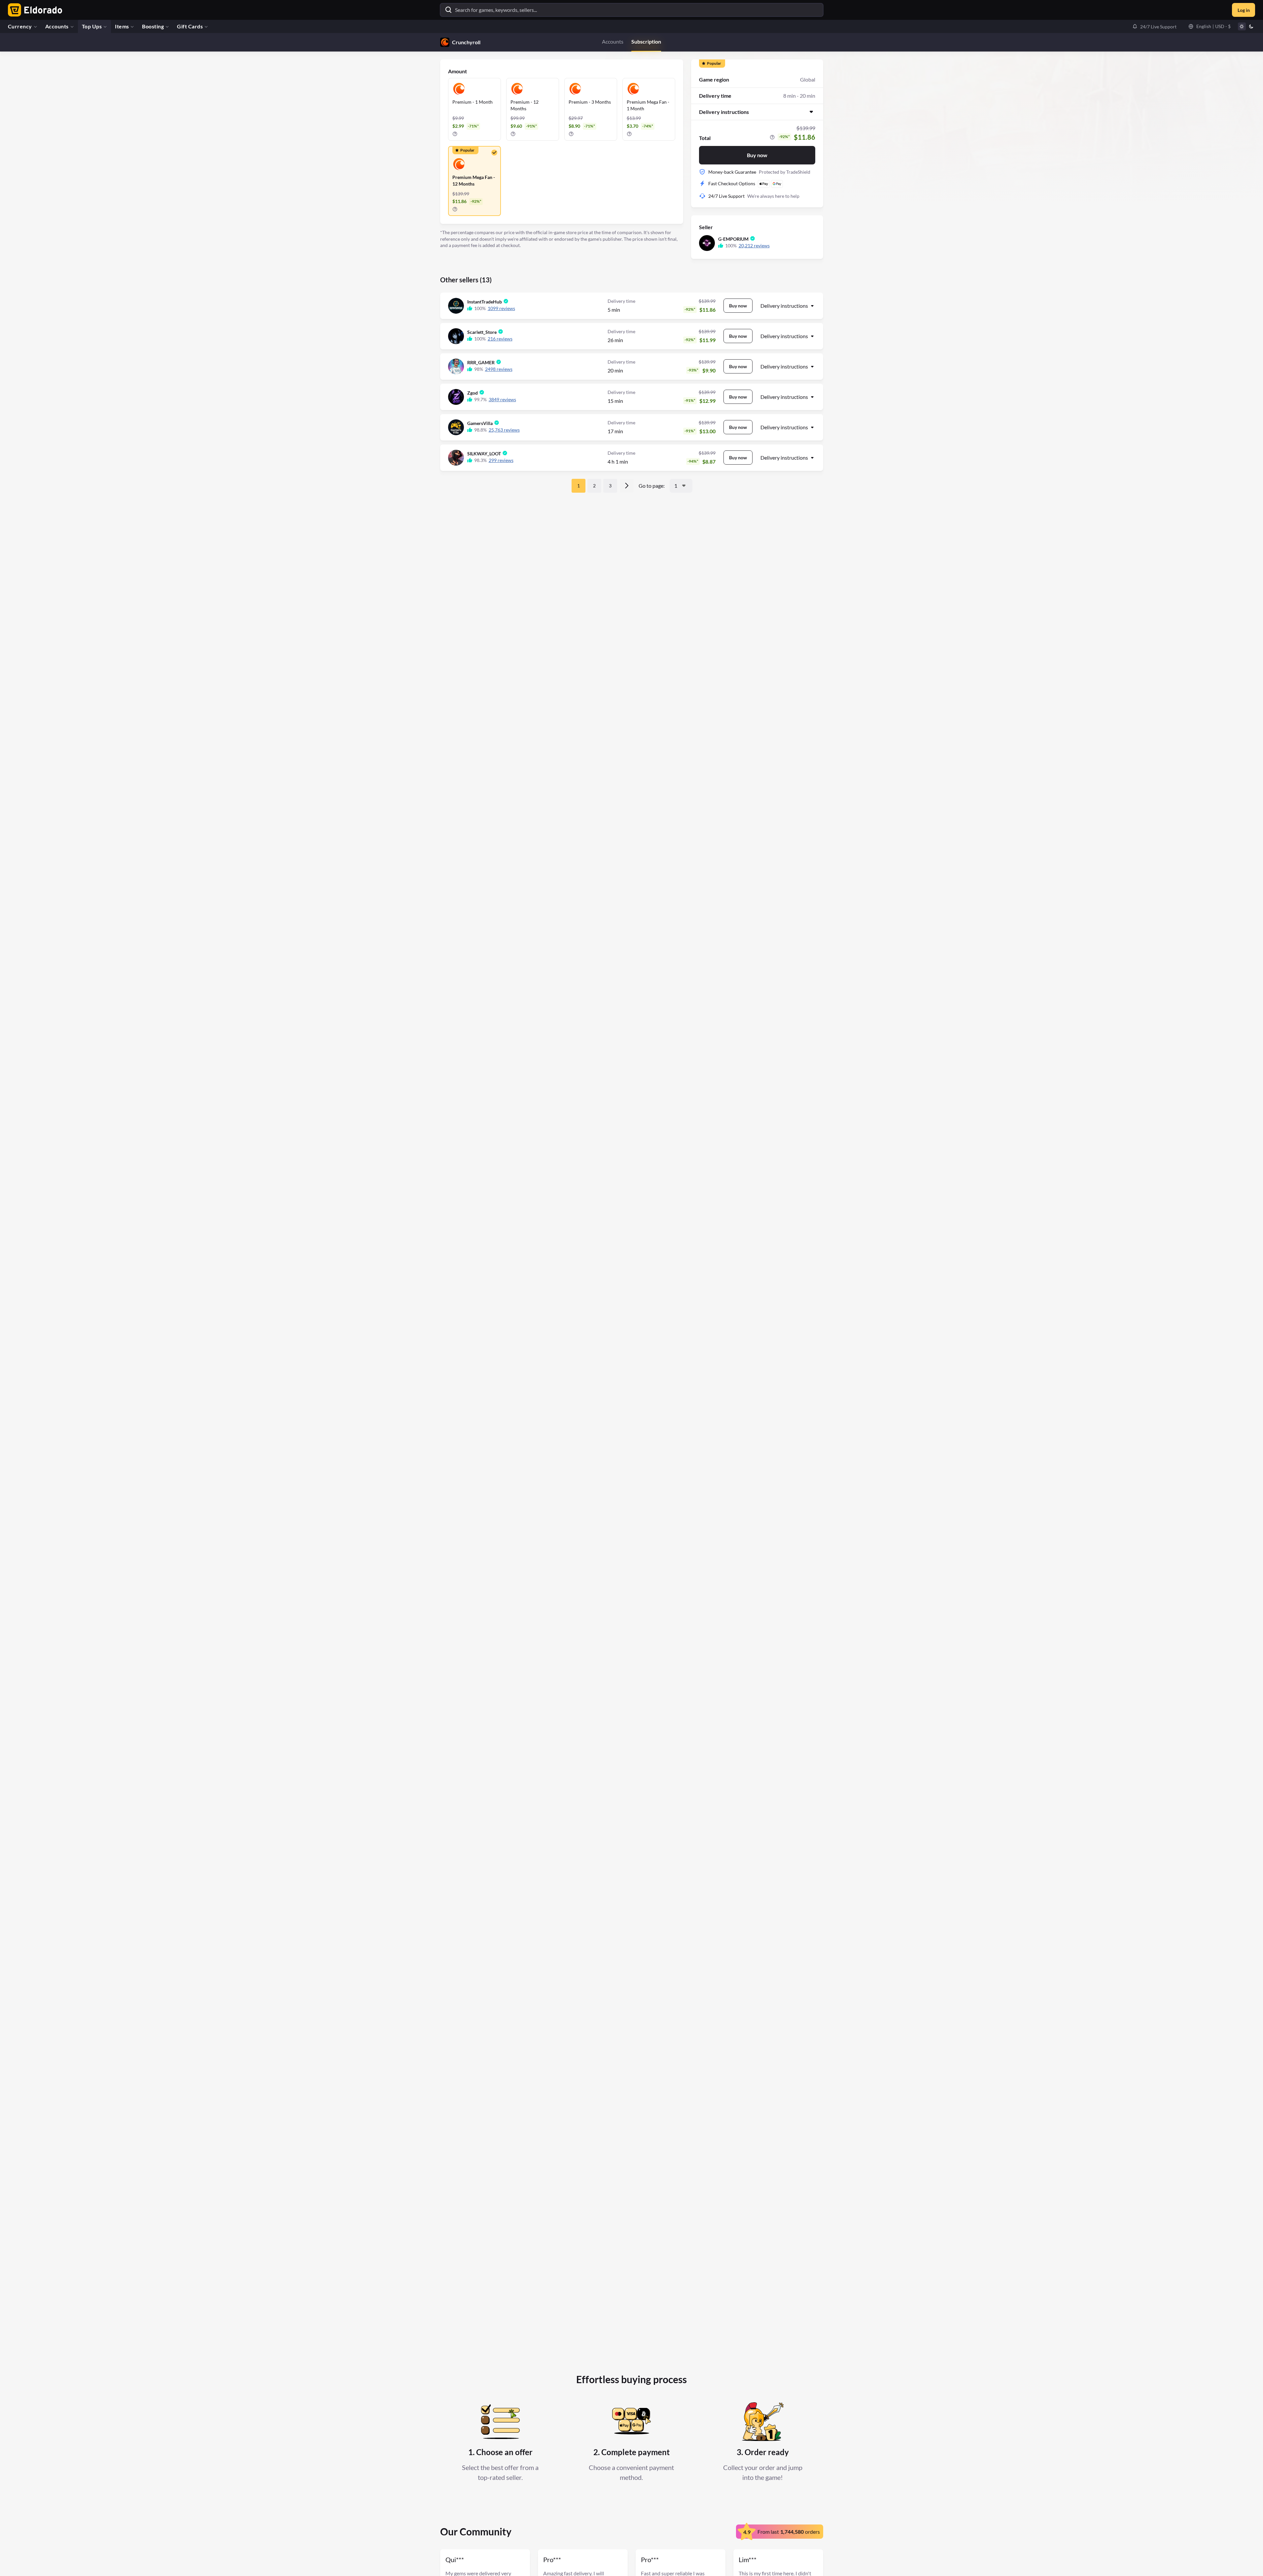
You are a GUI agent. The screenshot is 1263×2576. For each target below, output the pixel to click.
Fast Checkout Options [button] (732, 183)
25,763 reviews (504, 430)
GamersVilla (480, 423)
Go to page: (652, 486)
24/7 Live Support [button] (726, 196)
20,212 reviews (754, 246)
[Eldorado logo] (34, 10)
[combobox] (681, 486)
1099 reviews (501, 308)
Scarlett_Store (482, 332)
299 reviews (501, 460)
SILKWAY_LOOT (484, 454)
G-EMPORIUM (733, 239)
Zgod (473, 393)
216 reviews (500, 339)
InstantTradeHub (485, 302)
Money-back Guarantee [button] (732, 172)
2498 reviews (499, 369)
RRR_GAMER (481, 362)
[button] (1154, 26)
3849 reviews (502, 399)
